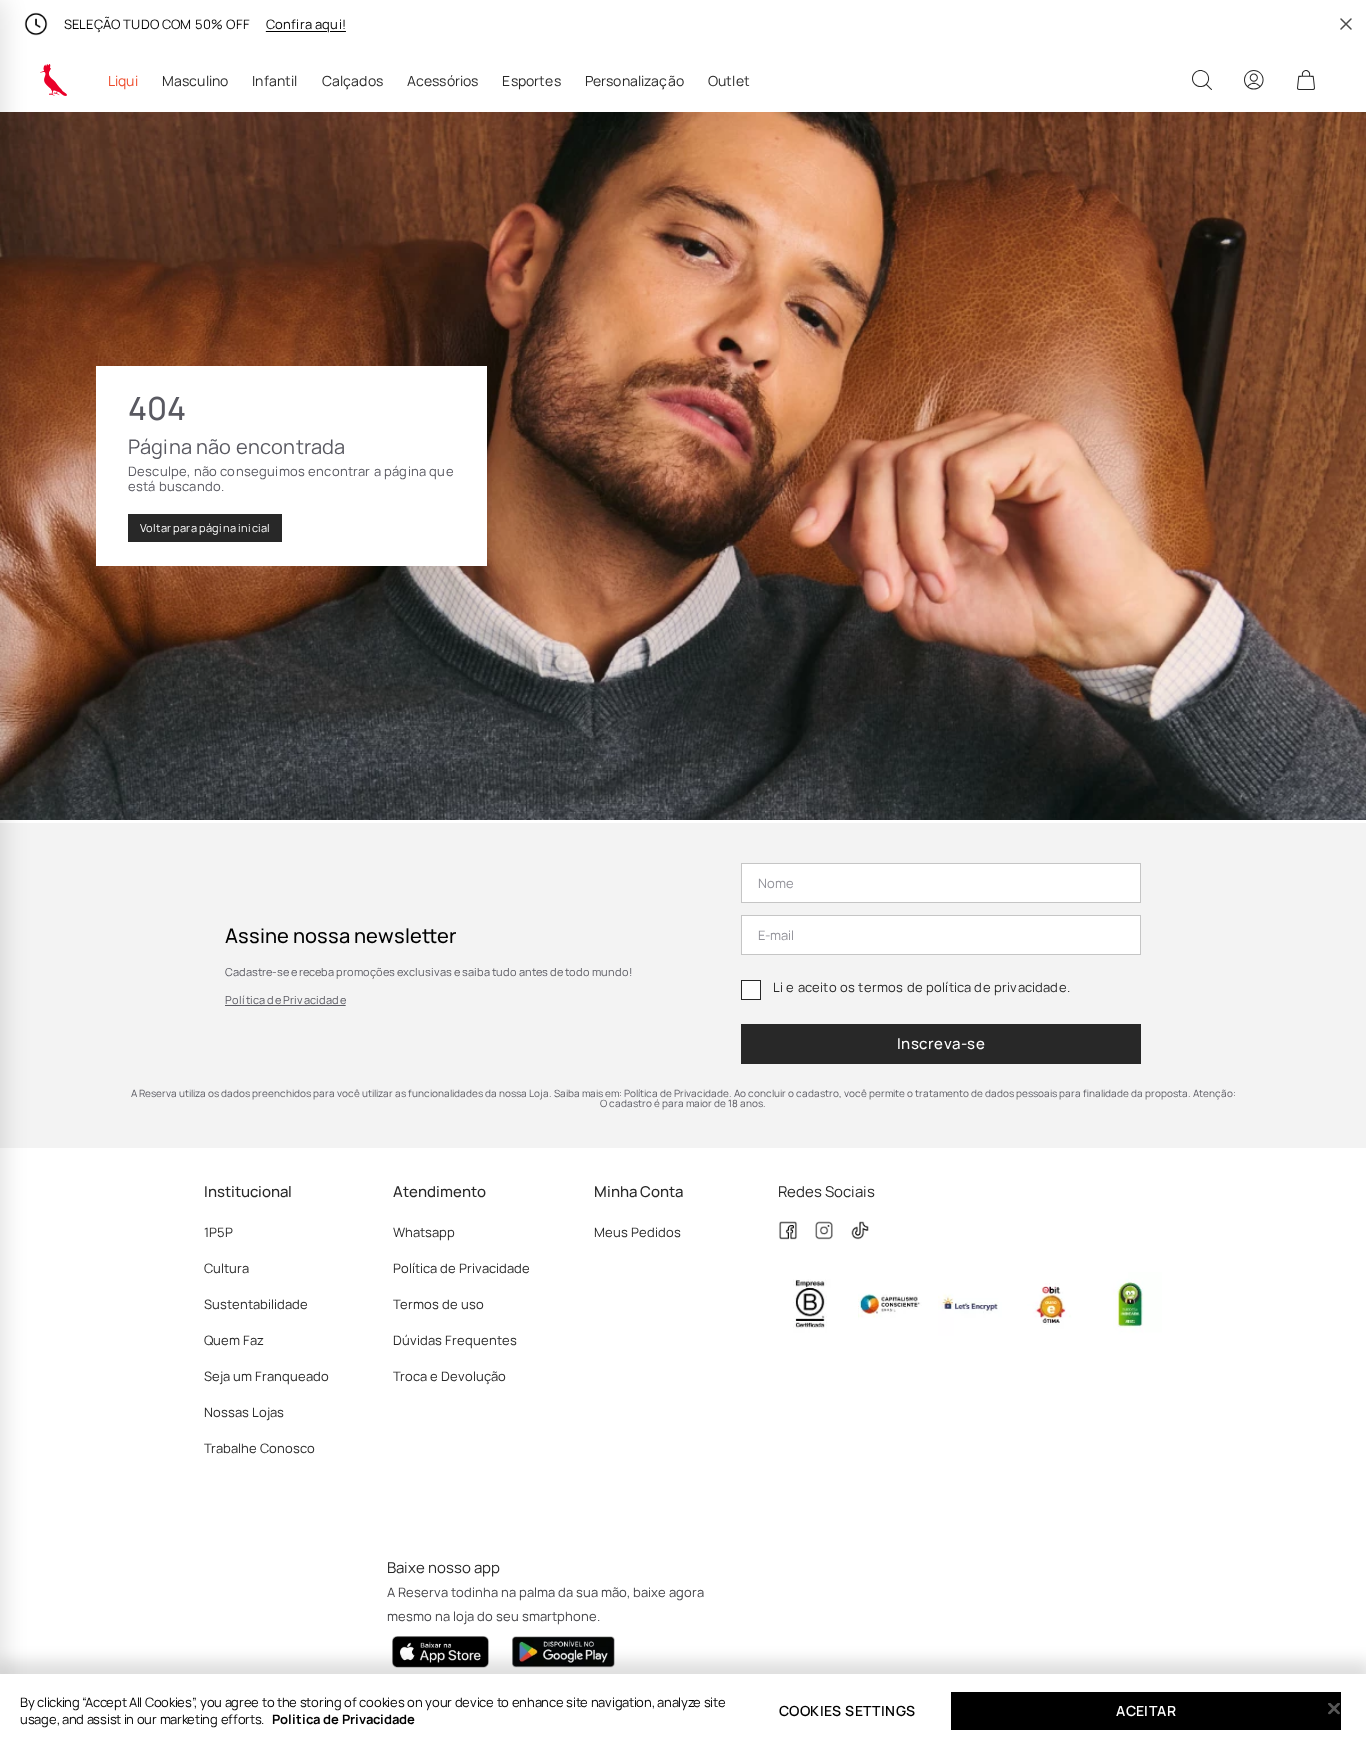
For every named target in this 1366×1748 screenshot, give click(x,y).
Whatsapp (424, 1232)
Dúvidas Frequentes (455, 1340)
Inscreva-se (941, 1043)
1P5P (218, 1232)
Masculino (195, 81)
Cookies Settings (847, 1710)
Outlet (729, 81)
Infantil (274, 81)
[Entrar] (1254, 80)
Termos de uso (438, 1304)
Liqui (123, 81)
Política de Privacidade (285, 999)
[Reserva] (54, 80)
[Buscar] (1202, 80)
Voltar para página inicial (205, 527)
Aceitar (1146, 1710)
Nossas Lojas (244, 1412)
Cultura (226, 1268)
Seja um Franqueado (266, 1376)
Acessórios (443, 81)
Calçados (352, 81)
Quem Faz (234, 1340)
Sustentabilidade (256, 1304)
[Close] (1334, 1709)
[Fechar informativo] (1346, 24)
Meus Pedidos (637, 1232)
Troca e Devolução (449, 1376)
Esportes (531, 81)
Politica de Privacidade (343, 1719)
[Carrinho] (1306, 80)
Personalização (634, 81)
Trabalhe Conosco (259, 1448)
